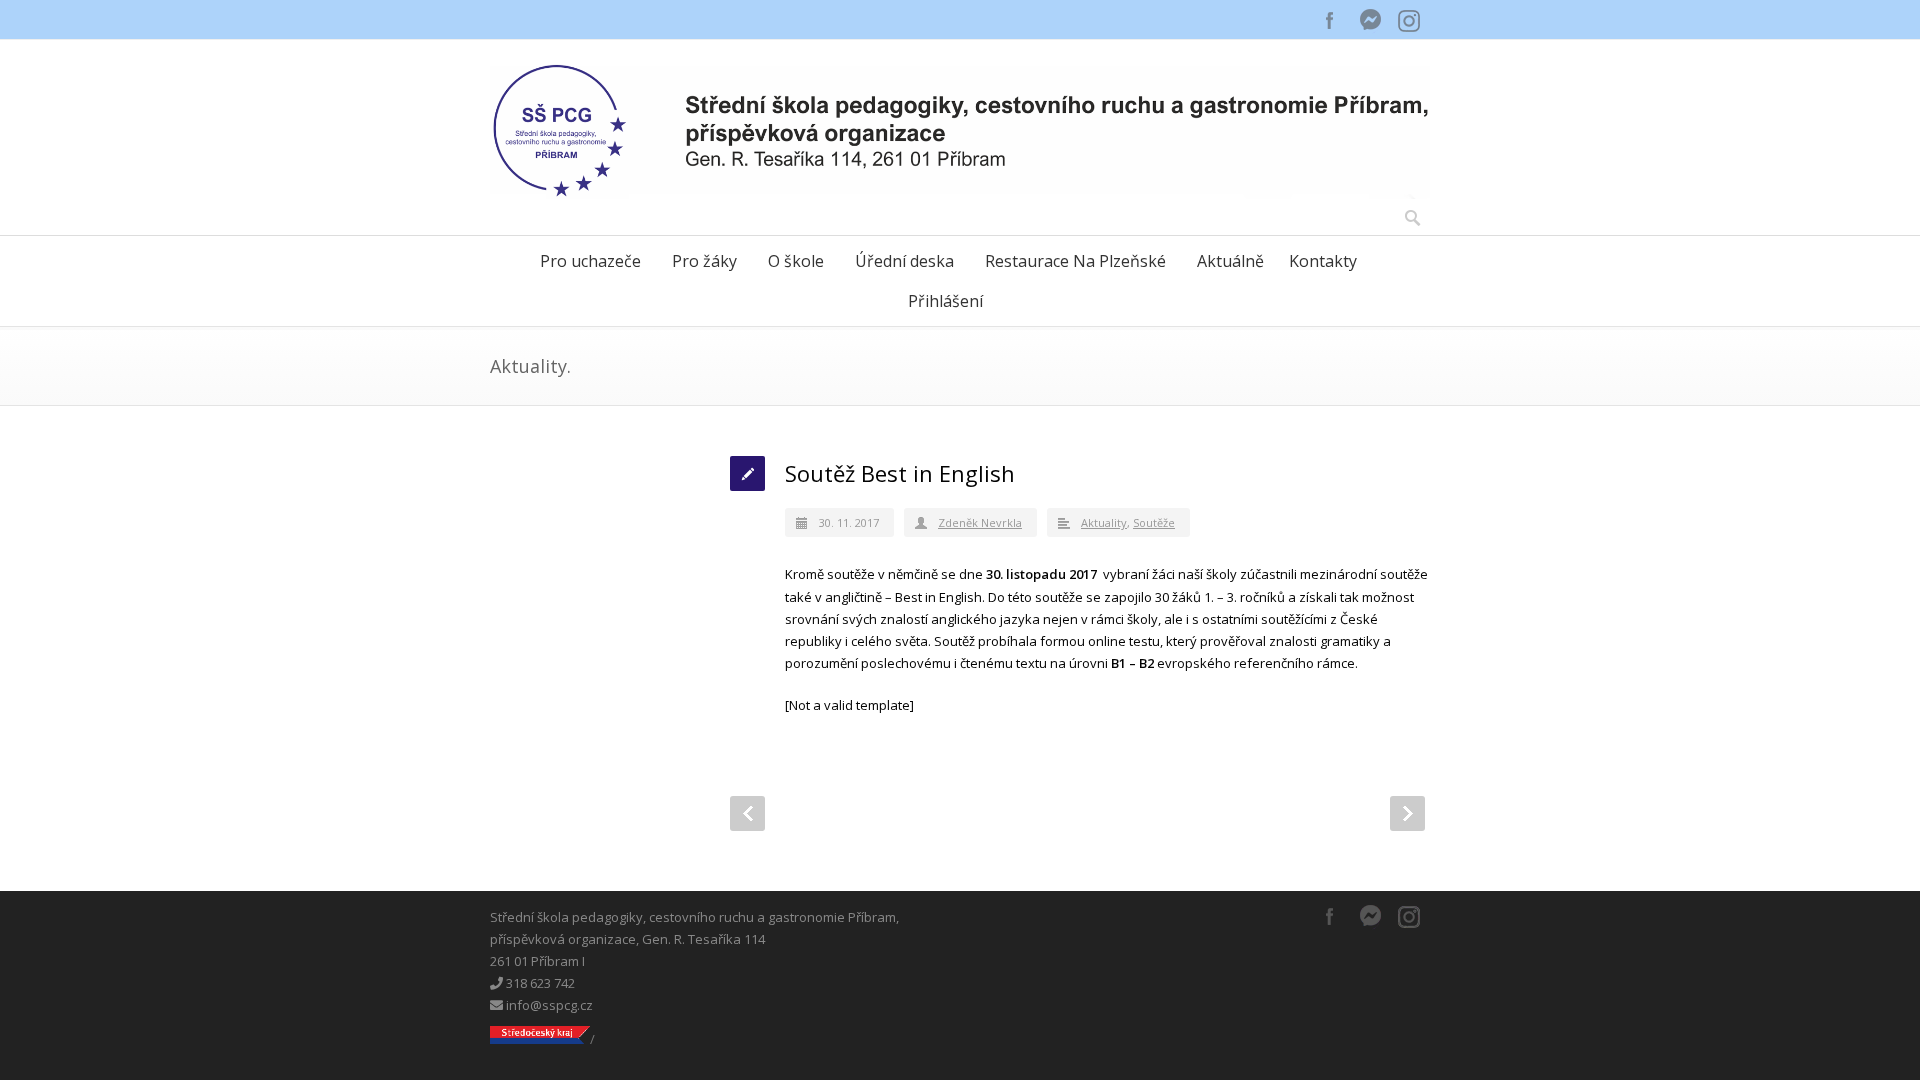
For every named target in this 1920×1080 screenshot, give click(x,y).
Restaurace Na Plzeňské (1075, 261)
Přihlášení (945, 301)
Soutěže (1154, 522)
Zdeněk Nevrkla (980, 522)
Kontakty (1323, 261)
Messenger (1370, 20)
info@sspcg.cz (548, 1005)
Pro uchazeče (590, 261)
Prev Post (747, 813)
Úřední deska (904, 261)
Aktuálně (1230, 261)
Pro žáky (704, 261)
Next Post (1407, 813)
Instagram (1410, 20)
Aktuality (1104, 522)
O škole (796, 261)
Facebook (1330, 20)
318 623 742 (539, 983)
